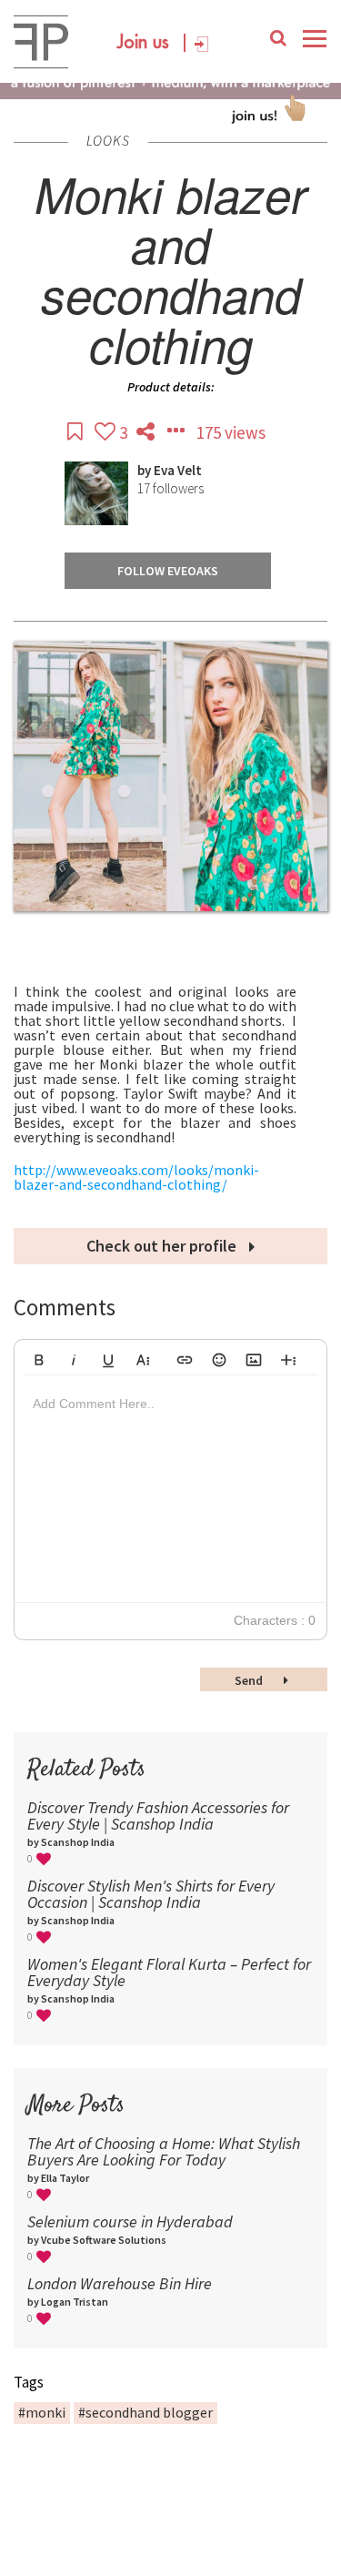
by (145, 470)
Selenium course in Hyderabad (130, 2221)
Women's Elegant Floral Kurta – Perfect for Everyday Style (169, 1972)
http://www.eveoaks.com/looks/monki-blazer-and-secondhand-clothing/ (136, 1177)
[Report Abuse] (177, 432)
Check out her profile (163, 1246)
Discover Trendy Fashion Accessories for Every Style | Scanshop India (158, 1815)
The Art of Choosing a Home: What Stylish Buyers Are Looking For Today (164, 2151)
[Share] (147, 432)
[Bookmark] (76, 432)
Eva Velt (178, 470)
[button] (39, 1357)
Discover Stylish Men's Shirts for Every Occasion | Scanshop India (151, 1894)
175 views (231, 432)
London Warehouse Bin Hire (120, 2283)
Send (250, 1680)
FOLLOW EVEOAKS (168, 571)
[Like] (107, 432)
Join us (143, 43)
